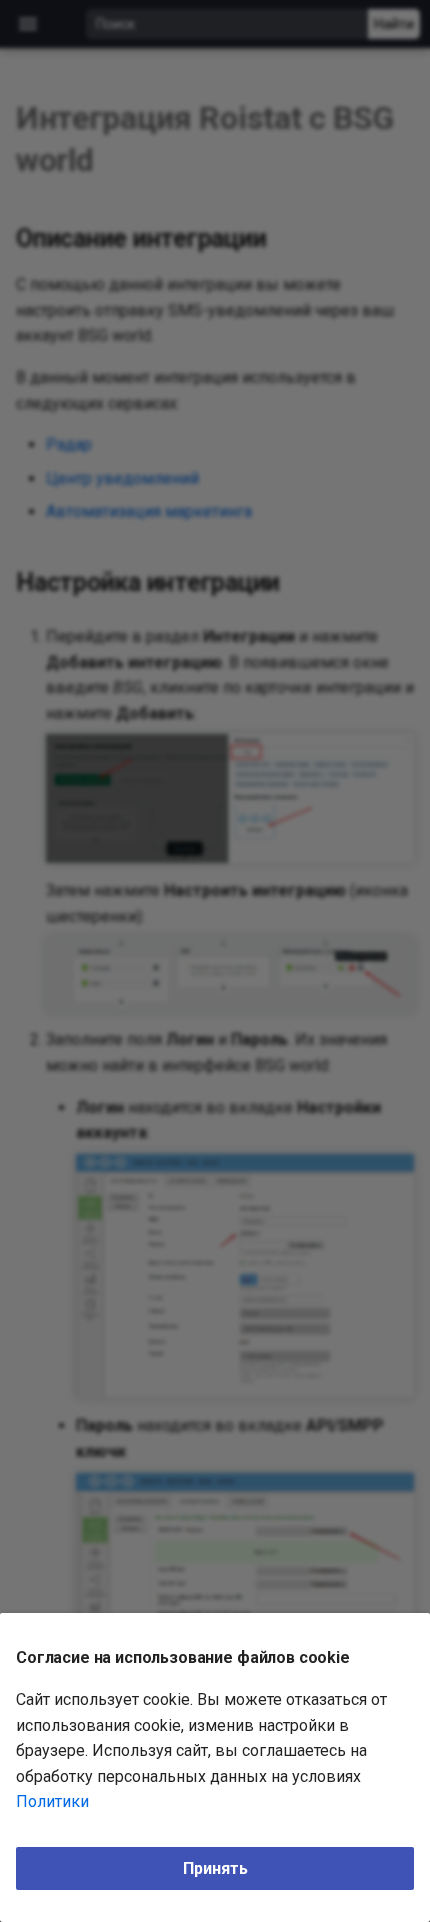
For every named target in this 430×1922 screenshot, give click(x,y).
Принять (215, 1868)
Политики (52, 1801)
